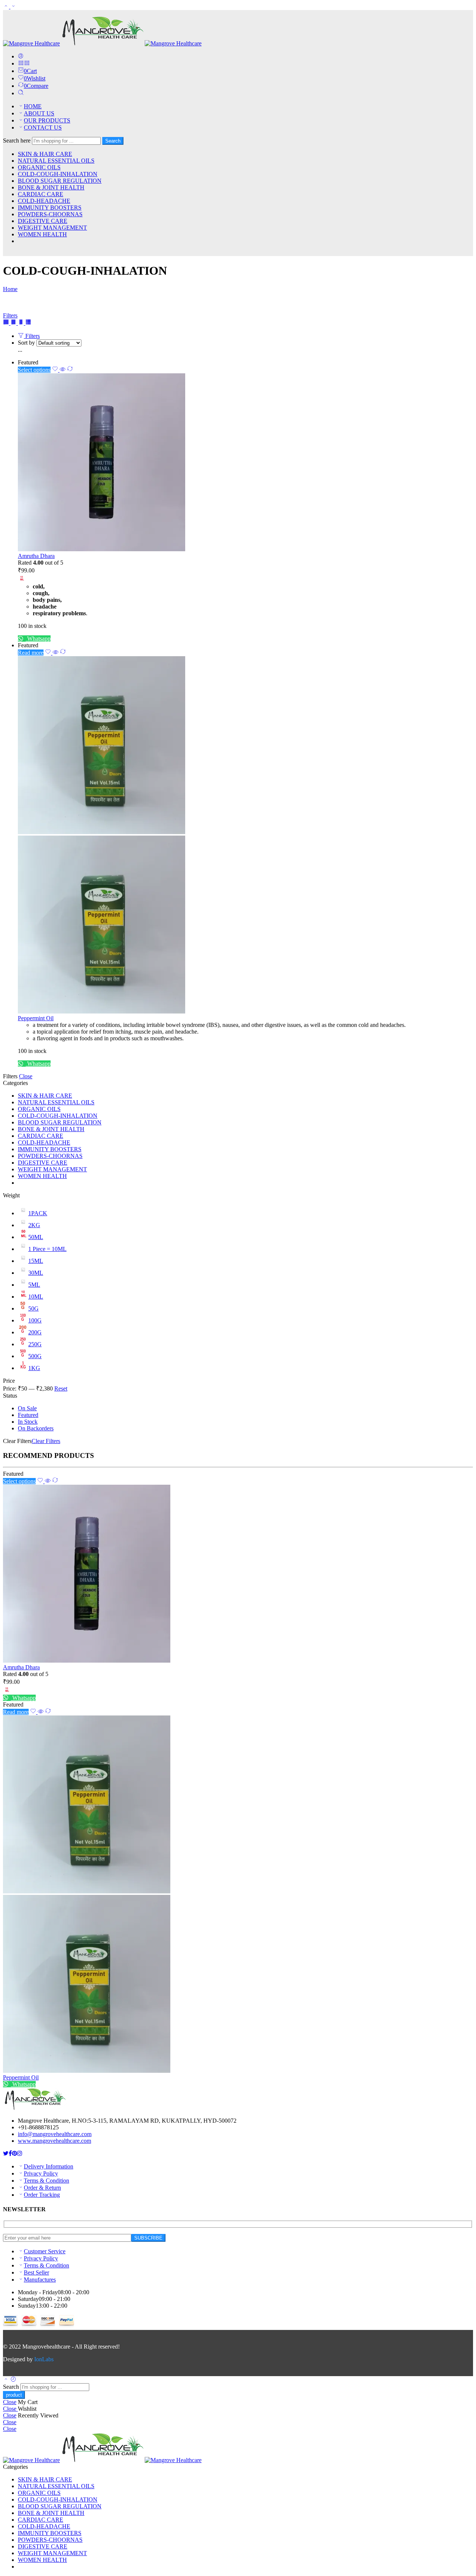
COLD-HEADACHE (44, 201)
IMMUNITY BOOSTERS (50, 208)
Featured (28, 1415)
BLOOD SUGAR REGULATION (60, 181)
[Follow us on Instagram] (20, 2153)
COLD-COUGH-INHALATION (58, 174)
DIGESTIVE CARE (43, 221)
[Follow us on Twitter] (6, 2153)
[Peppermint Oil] (245, 836)
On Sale (27, 1408)
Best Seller (36, 2272)
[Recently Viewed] (13, 2380)
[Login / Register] (21, 56)
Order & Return (42, 2188)
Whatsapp (38, 639)
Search (113, 141)
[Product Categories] (21, 63)
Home (10, 289)
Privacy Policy (41, 2173)
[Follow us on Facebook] (10, 2153)
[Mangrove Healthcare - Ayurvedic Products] (102, 43)
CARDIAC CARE (41, 194)
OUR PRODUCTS (47, 120)
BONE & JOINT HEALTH (51, 187)
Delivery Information (49, 2166)
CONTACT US (43, 127)
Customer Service (45, 2251)
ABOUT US (39, 113)
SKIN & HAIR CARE (45, 154)
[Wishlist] (56, 370)
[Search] (21, 93)
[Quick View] (62, 370)
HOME (33, 106)
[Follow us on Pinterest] (15, 2153)
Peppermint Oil (36, 1018)
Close (26, 1076)
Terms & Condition (46, 2181)
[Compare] (70, 370)
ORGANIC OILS (39, 167)
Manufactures (40, 2280)
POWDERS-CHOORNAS (50, 214)
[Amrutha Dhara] (245, 463)
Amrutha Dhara (36, 556)
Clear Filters (46, 1441)
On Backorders (36, 1428)
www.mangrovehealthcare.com (54, 2141)
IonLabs (44, 2359)
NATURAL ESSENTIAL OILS (56, 161)
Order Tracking (42, 2195)
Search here (17, 141)
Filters (10, 315)
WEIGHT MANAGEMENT (52, 228)
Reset (61, 1388)
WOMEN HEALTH (42, 234)
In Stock (28, 1422)
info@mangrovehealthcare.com (55, 2134)
